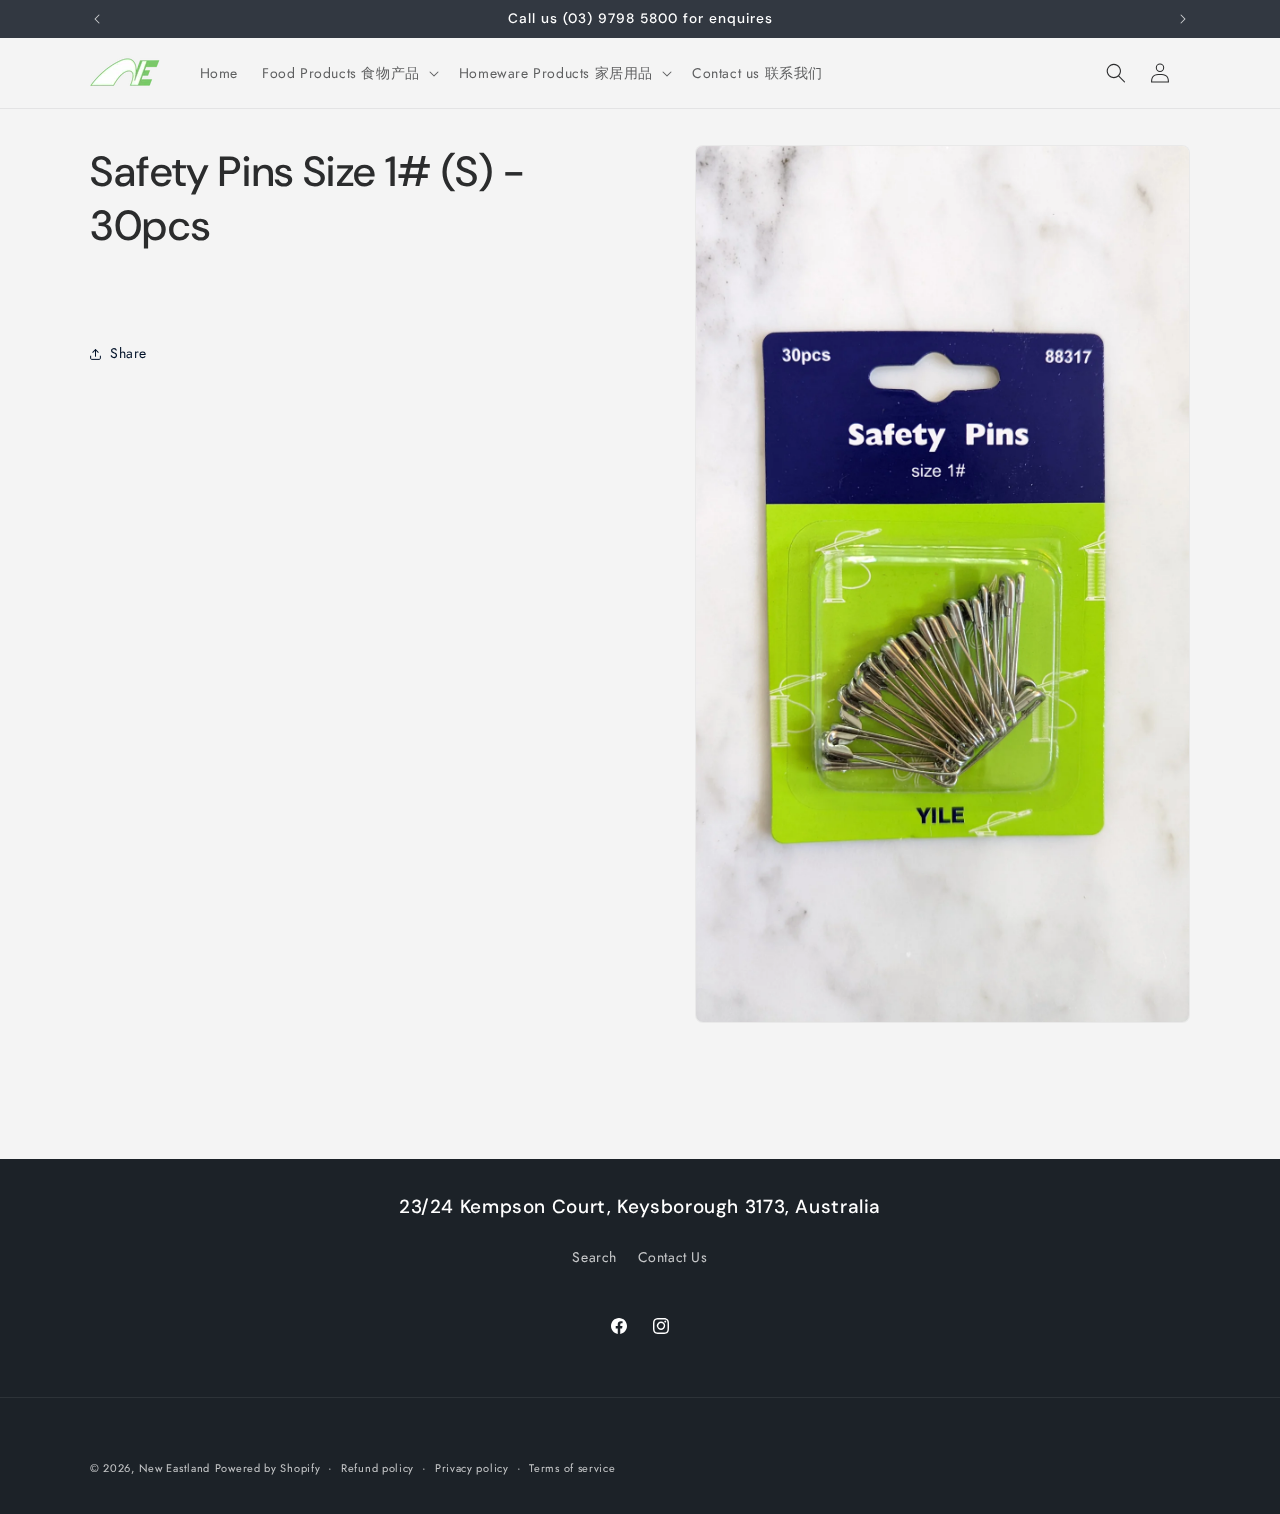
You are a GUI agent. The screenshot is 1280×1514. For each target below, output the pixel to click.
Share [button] (128, 353)
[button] (348, 73)
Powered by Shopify (268, 1468)
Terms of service (572, 1468)
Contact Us (673, 1257)
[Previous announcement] (97, 19)
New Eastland (174, 1468)
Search (594, 1257)
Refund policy (377, 1468)
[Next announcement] (1183, 19)
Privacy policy (472, 1468)
